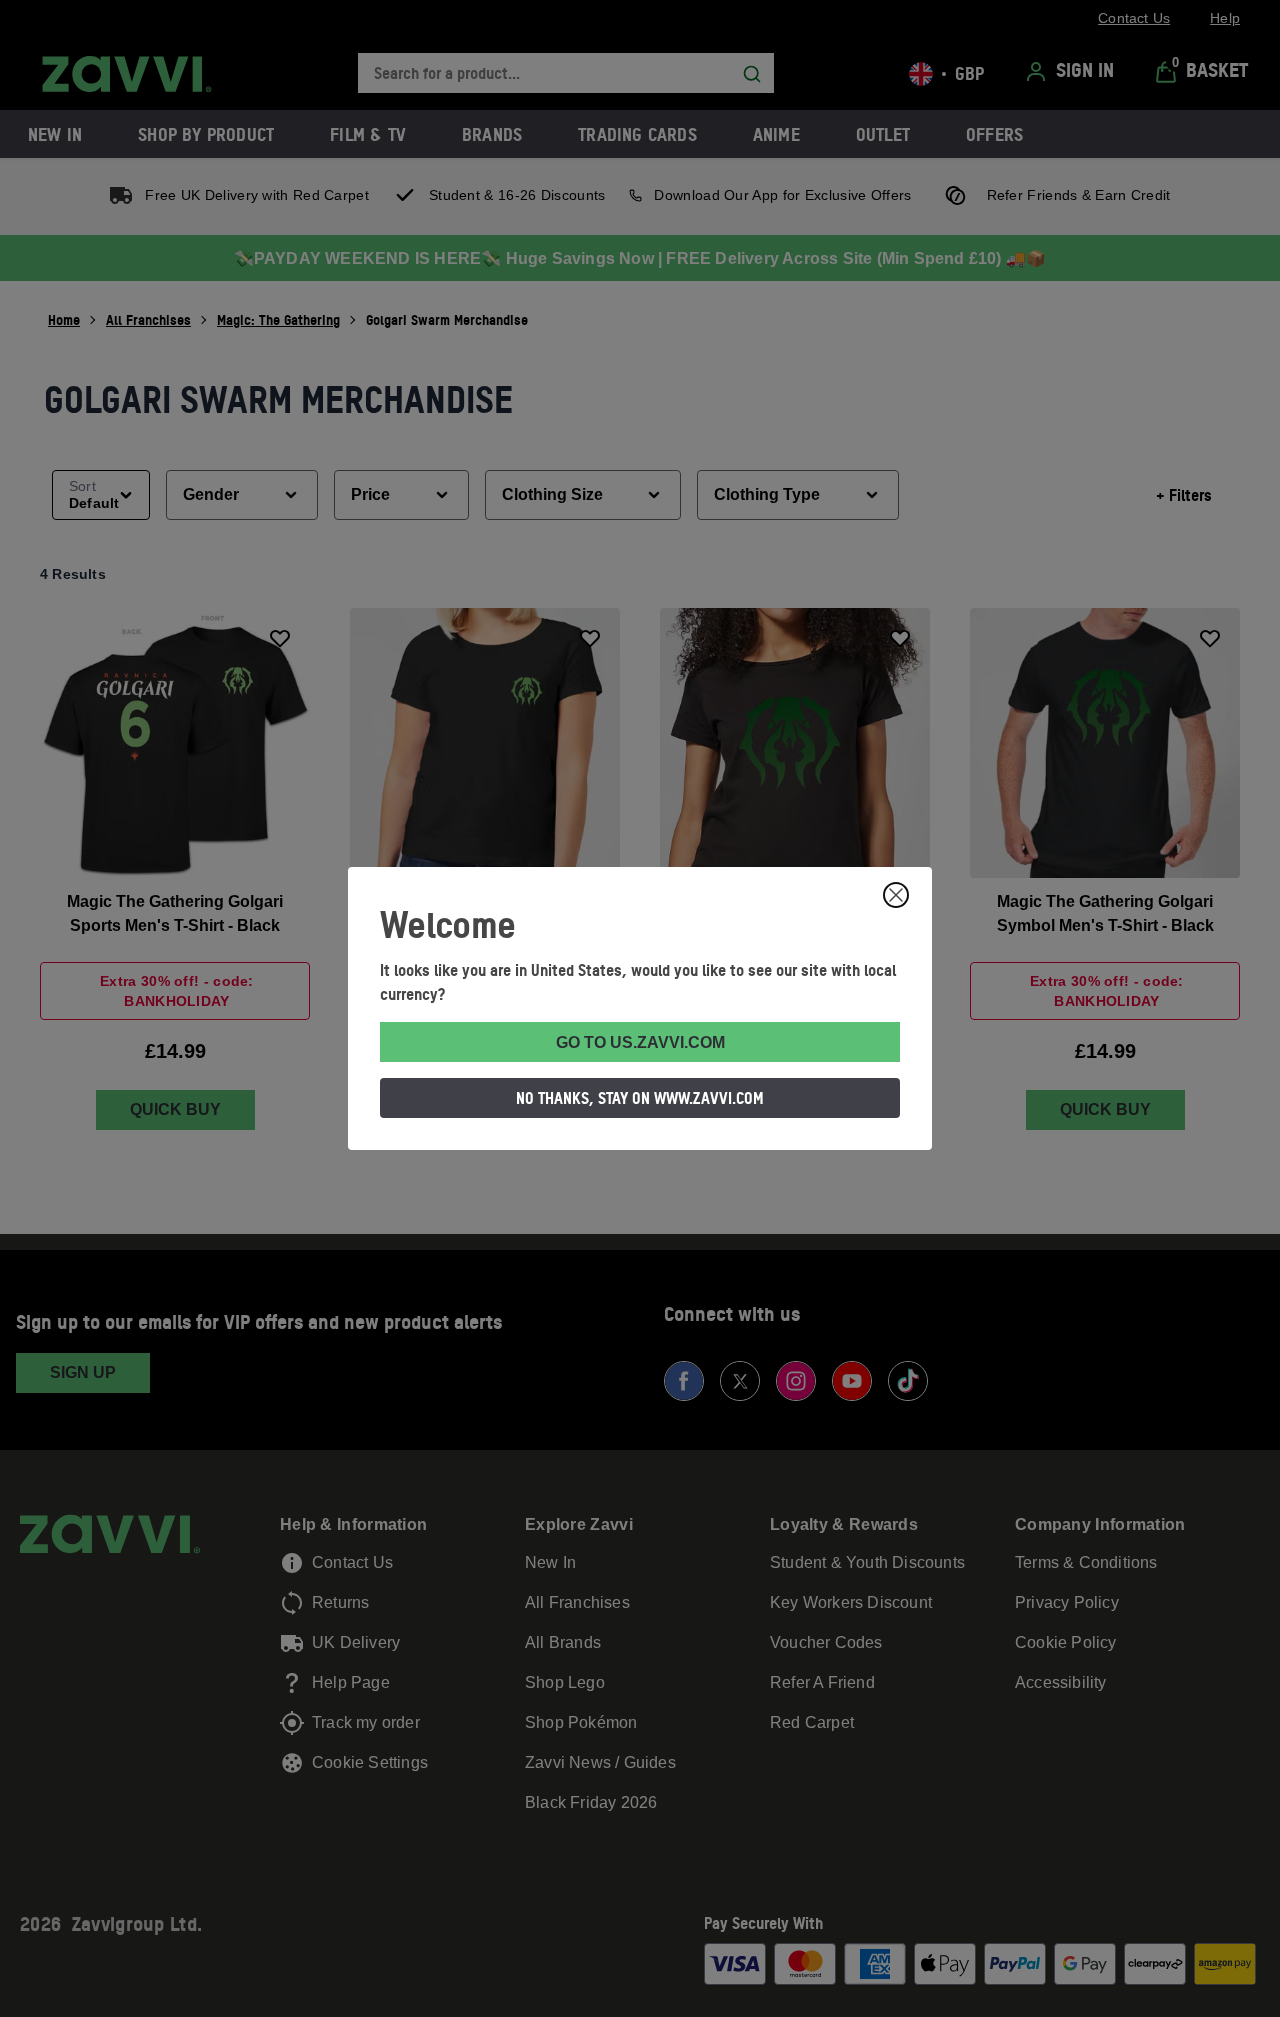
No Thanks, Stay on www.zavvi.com (640, 1098)
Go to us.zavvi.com (640, 1042)
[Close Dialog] (896, 895)
